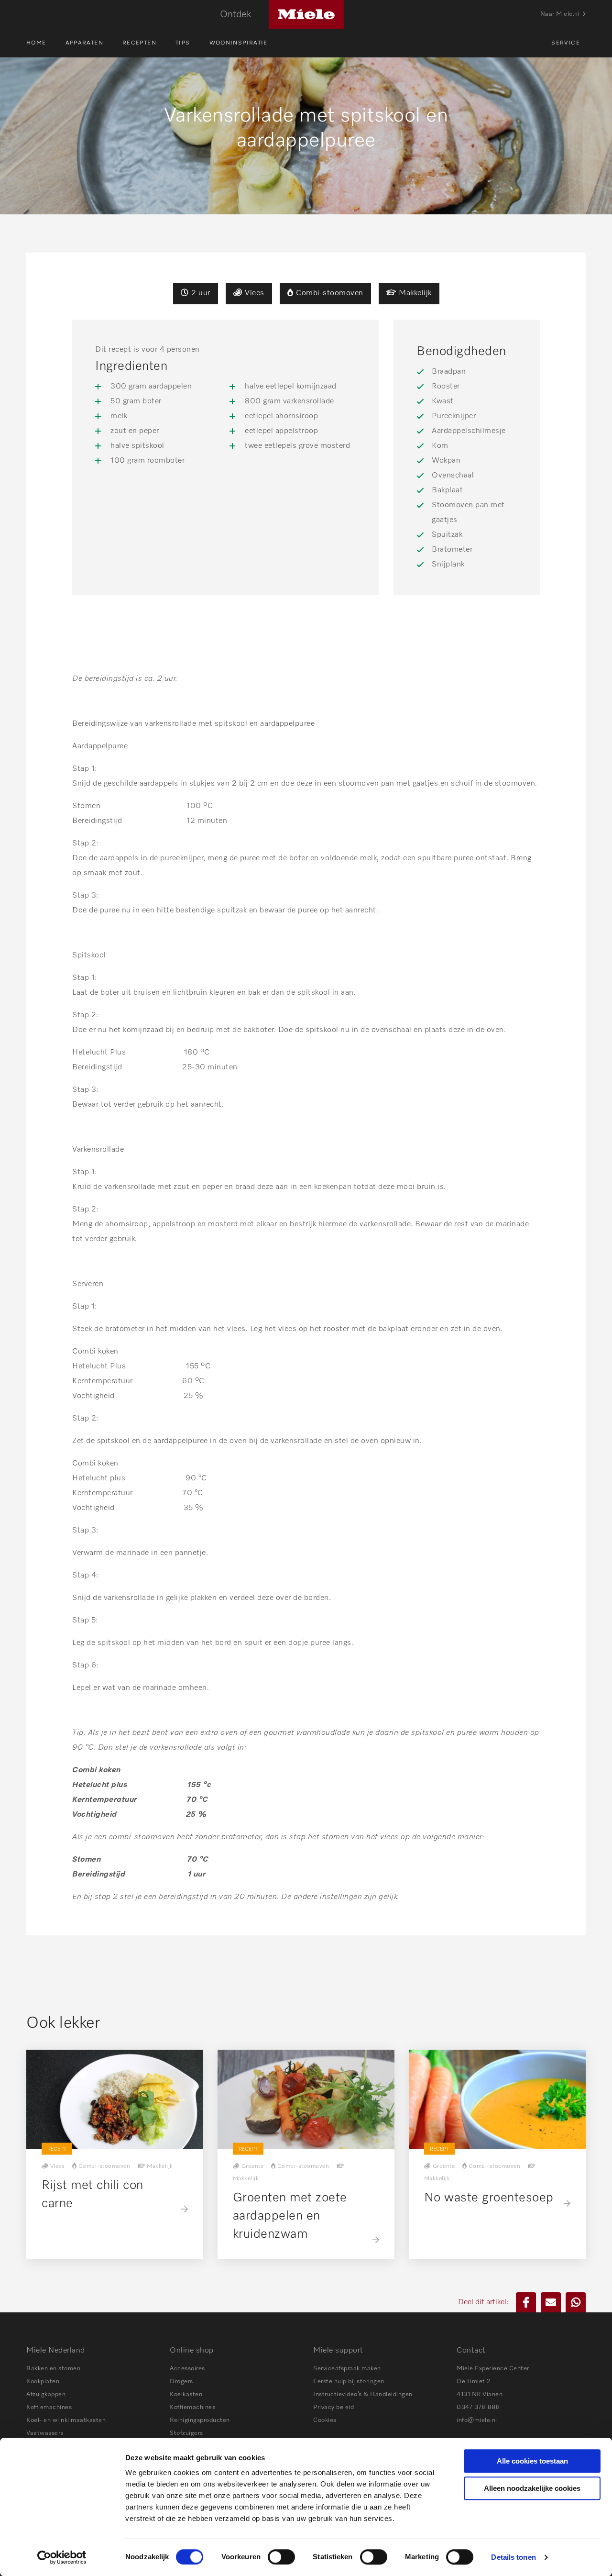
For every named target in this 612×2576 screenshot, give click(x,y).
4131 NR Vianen (480, 2394)
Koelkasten (186, 2394)
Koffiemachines (49, 2407)
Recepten (139, 43)
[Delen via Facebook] (526, 2302)
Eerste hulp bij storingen (349, 2382)
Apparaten (84, 43)
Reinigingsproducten (200, 2420)
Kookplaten (43, 2382)
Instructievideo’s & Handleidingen (363, 2394)
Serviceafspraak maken (347, 2369)
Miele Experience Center (493, 2369)
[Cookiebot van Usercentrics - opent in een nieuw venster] (62, 2557)
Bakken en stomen (53, 2369)
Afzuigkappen (46, 2394)
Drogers (181, 2382)
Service (566, 43)
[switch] (281, 2557)
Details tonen (513, 2557)
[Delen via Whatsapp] (576, 2302)
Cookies (325, 2420)
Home (36, 43)
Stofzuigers (186, 2433)
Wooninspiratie (239, 43)
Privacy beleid (333, 2407)
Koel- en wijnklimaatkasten (66, 2420)
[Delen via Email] (551, 2302)
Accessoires (187, 2369)
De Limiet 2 (474, 2382)
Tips (183, 43)
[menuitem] (46, 43)
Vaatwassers (45, 2433)
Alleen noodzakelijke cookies (532, 2488)
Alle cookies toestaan (532, 2461)
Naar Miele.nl (560, 14)
